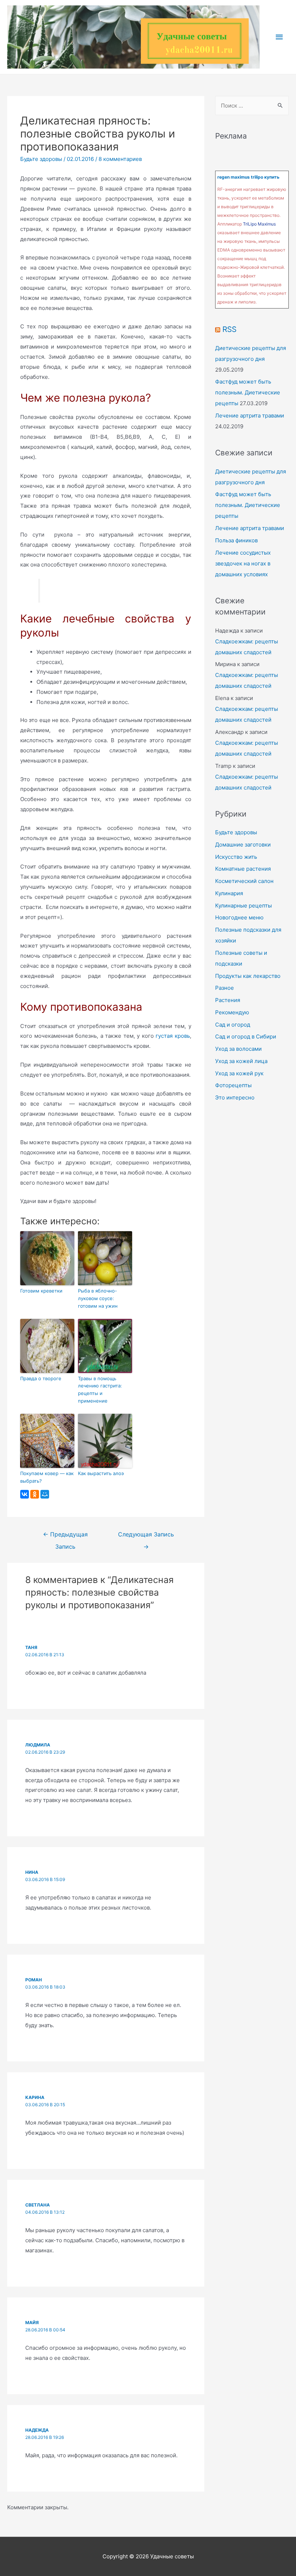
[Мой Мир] (45, 1494)
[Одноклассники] (35, 1494)
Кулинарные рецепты (243, 906)
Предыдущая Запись (65, 1536)
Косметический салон (244, 881)
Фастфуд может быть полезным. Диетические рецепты (248, 392)
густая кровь (173, 1036)
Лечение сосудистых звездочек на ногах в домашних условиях (243, 563)
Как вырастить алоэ (101, 1473)
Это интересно (235, 1097)
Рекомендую (232, 1012)
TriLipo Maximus (259, 224)
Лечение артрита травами (250, 416)
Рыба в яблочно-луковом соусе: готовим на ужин (98, 1298)
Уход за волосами (238, 1049)
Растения (228, 1000)
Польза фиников (236, 540)
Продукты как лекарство (248, 976)
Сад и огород (233, 1025)
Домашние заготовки (243, 845)
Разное (225, 988)
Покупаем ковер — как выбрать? (47, 1477)
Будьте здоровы (41, 159)
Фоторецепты (233, 1085)
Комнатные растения (243, 869)
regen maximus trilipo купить (248, 177)
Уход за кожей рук (239, 1073)
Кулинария (229, 893)
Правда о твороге (41, 1378)
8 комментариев (120, 159)
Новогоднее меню (239, 917)
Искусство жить (236, 857)
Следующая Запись (146, 1536)
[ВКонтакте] (25, 1494)
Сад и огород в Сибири (246, 1036)
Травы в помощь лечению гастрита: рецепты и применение (100, 1390)
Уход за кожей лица (241, 1061)
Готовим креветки (41, 1291)
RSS (229, 329)
